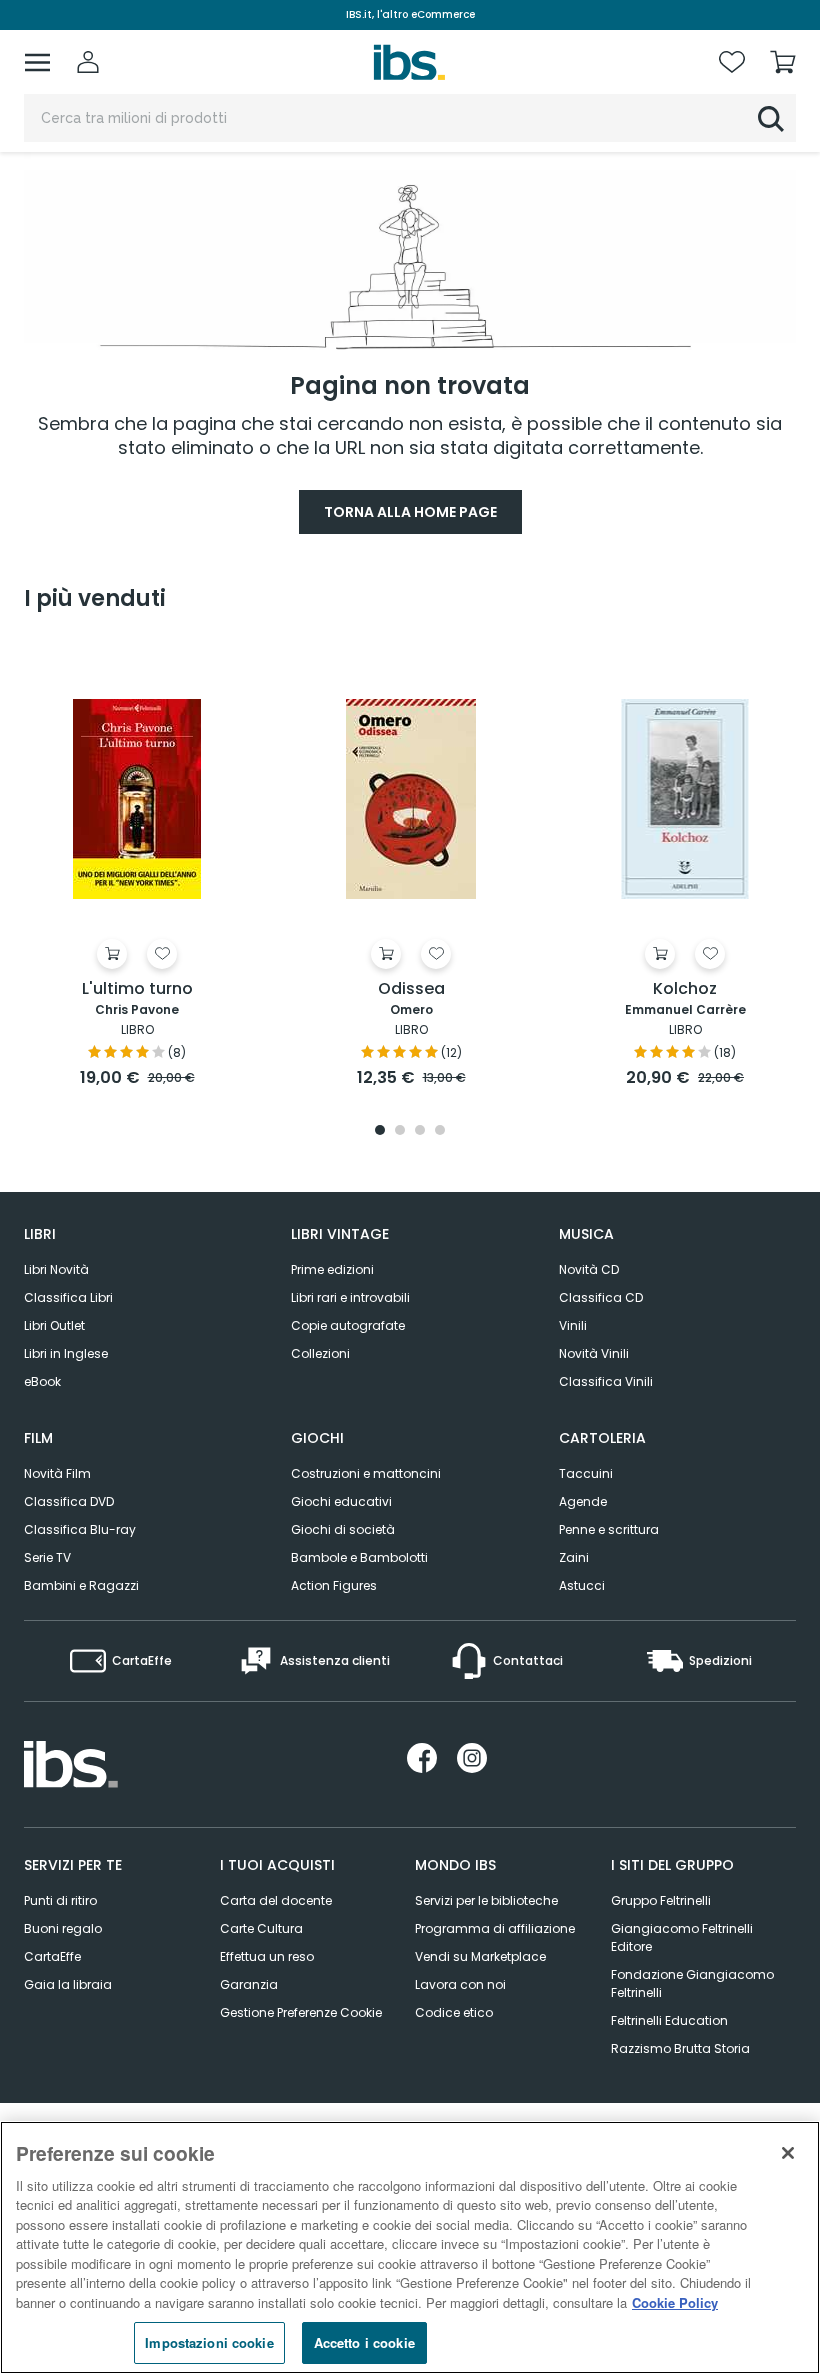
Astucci (582, 1585)
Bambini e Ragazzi (81, 1585)
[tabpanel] (137, 866)
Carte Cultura (261, 1928)
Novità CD (589, 1269)
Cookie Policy (675, 2302)
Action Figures (334, 1585)
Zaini (574, 1557)
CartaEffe (52, 1956)
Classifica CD (601, 1297)
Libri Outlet (54, 1325)
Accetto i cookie (364, 2342)
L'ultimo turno (137, 989)
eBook (42, 1381)
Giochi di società (343, 1529)
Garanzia (249, 1984)
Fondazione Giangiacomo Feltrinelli (692, 1983)
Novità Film (57, 1473)
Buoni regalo (63, 1928)
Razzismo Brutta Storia (680, 2048)
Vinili (573, 1325)
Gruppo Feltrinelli (661, 1900)
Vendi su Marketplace (480, 1956)
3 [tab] (420, 1131)
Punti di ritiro (60, 1900)
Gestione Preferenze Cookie (301, 2012)
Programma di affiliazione (495, 1928)
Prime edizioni (332, 1269)
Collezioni (320, 1353)
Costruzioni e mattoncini (366, 1473)
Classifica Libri (68, 1297)
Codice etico (454, 2012)
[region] (410, 2247)
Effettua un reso (267, 1956)
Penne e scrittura (609, 1529)
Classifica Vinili (606, 1381)
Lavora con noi (460, 1984)
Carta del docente (276, 1900)
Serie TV (47, 1557)
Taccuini (586, 1473)
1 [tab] (380, 1131)
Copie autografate (348, 1325)
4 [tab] (440, 1131)
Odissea (411, 989)
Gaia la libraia (68, 1984)
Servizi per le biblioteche (486, 1900)
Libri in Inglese (66, 1353)
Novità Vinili (594, 1353)
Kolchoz (685, 989)
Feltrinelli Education (669, 2020)
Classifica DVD (69, 1501)
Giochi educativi (341, 1501)
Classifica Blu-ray (80, 1529)
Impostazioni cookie (209, 2342)
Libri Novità (56, 1269)
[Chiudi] (788, 2153)
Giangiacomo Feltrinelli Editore (682, 1937)
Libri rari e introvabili (350, 1297)
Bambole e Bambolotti (359, 1557)
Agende (583, 1501)
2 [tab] (400, 1131)
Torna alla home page (410, 512)
